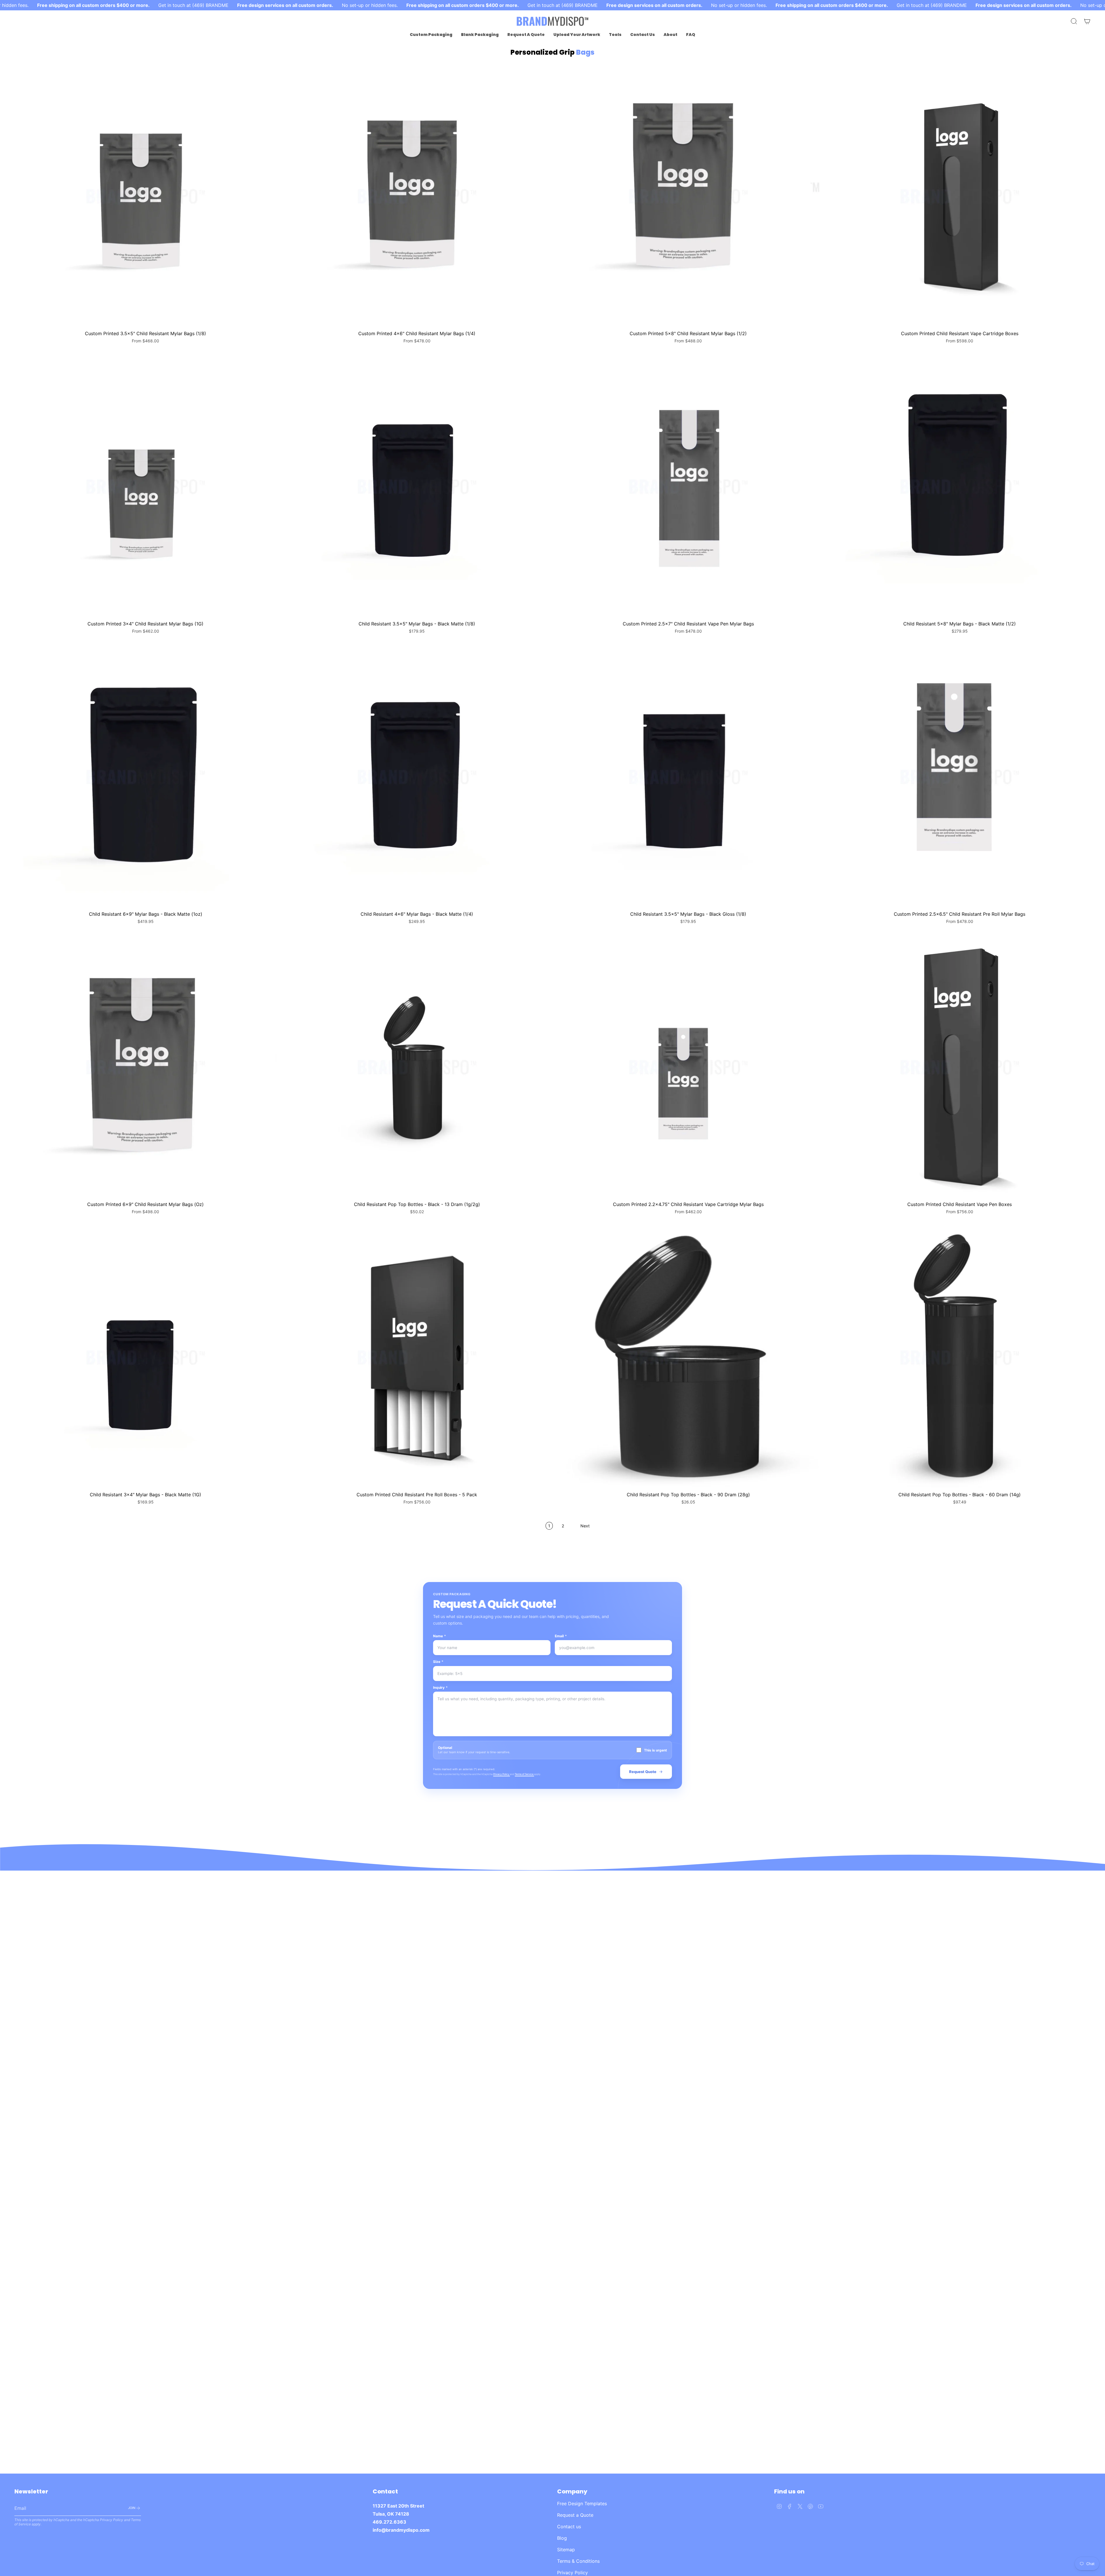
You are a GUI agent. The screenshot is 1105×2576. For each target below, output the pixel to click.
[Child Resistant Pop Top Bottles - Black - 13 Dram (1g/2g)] (417, 1067)
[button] (431, 35)
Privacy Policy (502, 1774)
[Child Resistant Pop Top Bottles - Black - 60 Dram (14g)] (960, 1357)
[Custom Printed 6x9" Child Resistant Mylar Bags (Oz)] (145, 1067)
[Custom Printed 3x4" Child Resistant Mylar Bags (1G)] (145, 487)
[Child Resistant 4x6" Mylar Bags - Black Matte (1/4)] (417, 777)
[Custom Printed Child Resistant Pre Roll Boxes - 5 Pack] (417, 1357)
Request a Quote (575, 2515)
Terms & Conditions (578, 2561)
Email (561, 1636)
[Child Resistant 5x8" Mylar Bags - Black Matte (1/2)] (960, 487)
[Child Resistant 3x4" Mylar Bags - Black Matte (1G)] (145, 1357)
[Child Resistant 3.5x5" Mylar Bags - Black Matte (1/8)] (417, 487)
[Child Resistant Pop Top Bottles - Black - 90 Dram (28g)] (688, 1357)
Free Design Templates (582, 2504)
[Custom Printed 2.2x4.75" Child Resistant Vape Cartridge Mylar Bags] (688, 1067)
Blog (562, 2538)
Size (438, 1662)
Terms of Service (524, 1774)
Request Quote (643, 1772)
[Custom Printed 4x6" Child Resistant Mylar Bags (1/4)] (417, 196)
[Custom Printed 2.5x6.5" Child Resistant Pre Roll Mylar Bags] (960, 777)
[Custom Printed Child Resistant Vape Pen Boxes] (960, 1067)
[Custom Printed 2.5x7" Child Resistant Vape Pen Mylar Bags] (688, 487)
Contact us (569, 2527)
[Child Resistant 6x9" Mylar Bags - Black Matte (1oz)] (145, 777)
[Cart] (1087, 21)
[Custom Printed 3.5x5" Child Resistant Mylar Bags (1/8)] (145, 196)
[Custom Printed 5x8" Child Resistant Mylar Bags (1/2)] (688, 196)
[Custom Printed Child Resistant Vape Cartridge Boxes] (960, 196)
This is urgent (656, 1750)
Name (440, 1636)
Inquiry (440, 1687)
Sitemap (566, 2550)
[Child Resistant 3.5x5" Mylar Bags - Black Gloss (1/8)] (688, 777)
